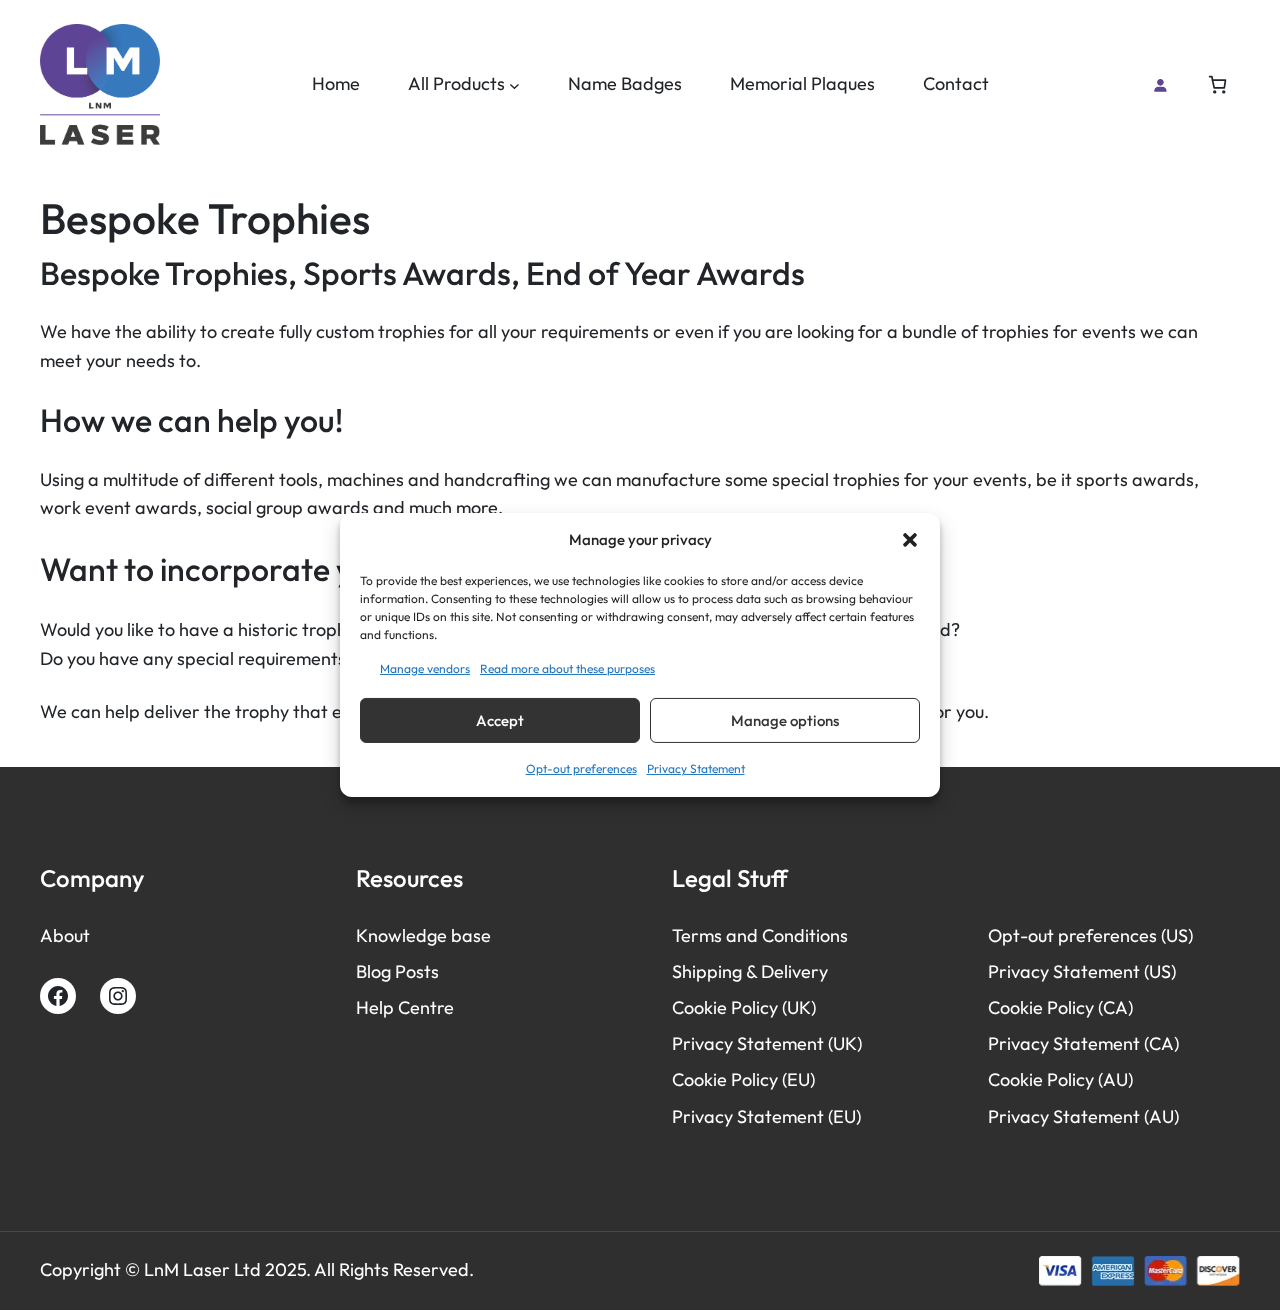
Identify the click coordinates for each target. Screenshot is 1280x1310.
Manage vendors (425, 668)
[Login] (1160, 85)
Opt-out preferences (581, 768)
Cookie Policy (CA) (1060, 1007)
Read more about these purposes (567, 668)
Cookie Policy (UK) (744, 1007)
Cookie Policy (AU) (1060, 1079)
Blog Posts (397, 971)
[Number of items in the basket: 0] (1217, 84)
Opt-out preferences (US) (1090, 935)
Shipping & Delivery (750, 971)
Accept (500, 720)
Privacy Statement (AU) (1083, 1116)
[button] (910, 540)
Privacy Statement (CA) (1083, 1043)
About (65, 935)
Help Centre (405, 1007)
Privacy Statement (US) (1082, 971)
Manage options (785, 720)
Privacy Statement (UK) (767, 1043)
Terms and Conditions (760, 935)
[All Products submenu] (514, 84)
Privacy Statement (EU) (766, 1116)
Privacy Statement (696, 768)
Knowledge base (423, 935)
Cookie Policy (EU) (743, 1079)
